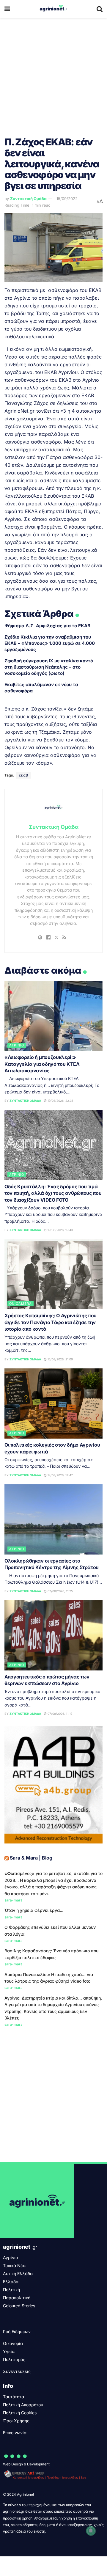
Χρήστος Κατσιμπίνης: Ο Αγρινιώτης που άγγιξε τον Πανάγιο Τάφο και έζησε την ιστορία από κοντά (51, 1322)
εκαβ (24, 775)
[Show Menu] (7, 9)
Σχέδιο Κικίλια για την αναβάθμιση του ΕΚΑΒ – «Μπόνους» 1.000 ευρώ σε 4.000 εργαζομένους (50, 643)
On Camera (21, 1304)
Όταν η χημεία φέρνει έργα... (34, 1910)
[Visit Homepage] (53, 9)
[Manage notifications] (91, 2531)
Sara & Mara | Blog (31, 1858)
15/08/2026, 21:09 (60, 1359)
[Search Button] (100, 9)
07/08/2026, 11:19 (59, 1714)
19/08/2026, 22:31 (60, 1101)
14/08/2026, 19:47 (60, 1475)
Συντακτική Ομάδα (28, 199)
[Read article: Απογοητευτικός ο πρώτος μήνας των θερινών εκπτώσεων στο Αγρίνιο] (53, 1635)
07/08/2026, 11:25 (60, 1591)
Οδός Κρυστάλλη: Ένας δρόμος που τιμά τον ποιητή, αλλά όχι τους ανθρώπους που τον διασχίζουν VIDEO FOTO (53, 1193)
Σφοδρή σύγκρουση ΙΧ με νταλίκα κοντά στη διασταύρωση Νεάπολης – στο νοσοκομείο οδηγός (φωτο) (49, 667)
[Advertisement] (53, 74)
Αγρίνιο (17, 1045)
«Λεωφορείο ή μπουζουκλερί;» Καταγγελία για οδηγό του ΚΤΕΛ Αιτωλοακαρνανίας (42, 1064)
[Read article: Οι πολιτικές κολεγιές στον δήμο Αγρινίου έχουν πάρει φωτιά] (53, 1403)
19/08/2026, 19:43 (60, 1230)
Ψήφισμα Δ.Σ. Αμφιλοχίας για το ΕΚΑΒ (47, 626)
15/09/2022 (67, 199)
